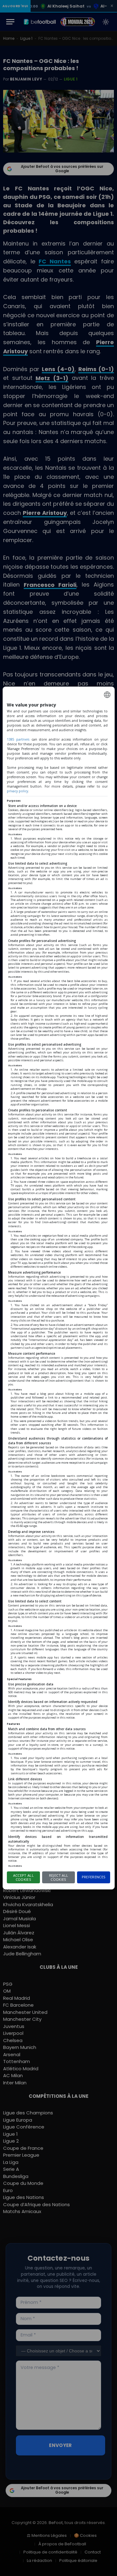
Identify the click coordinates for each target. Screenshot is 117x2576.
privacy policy (17, 791)
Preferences (94, 1877)
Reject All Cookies (58, 1877)
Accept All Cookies (23, 1877)
